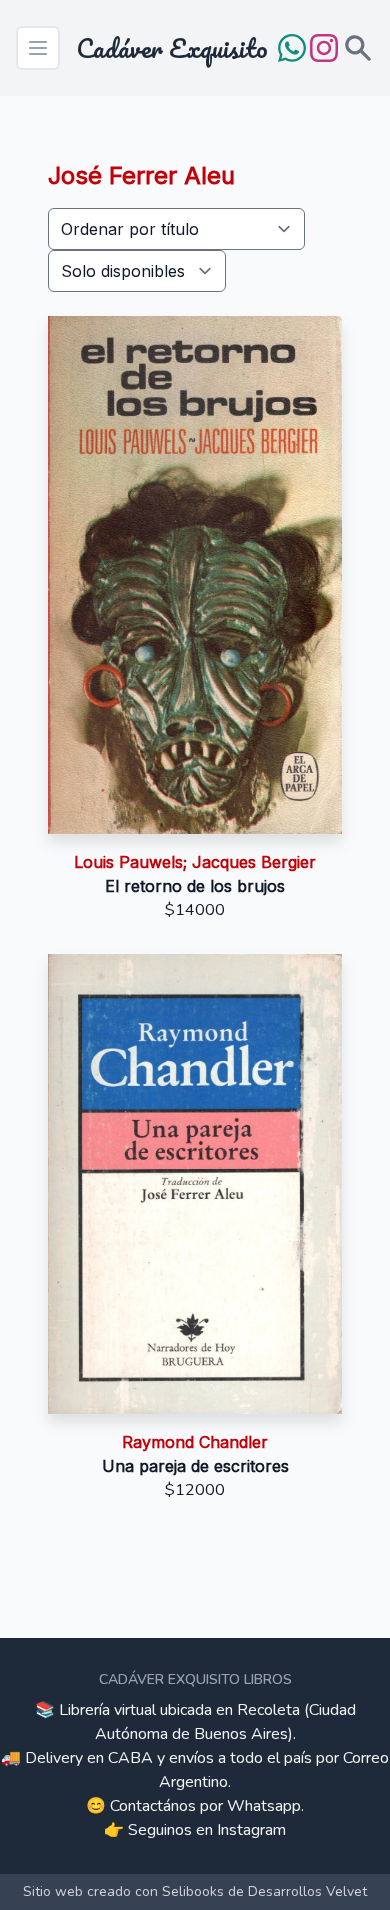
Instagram (251, 1830)
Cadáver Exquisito (172, 48)
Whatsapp (264, 1806)
